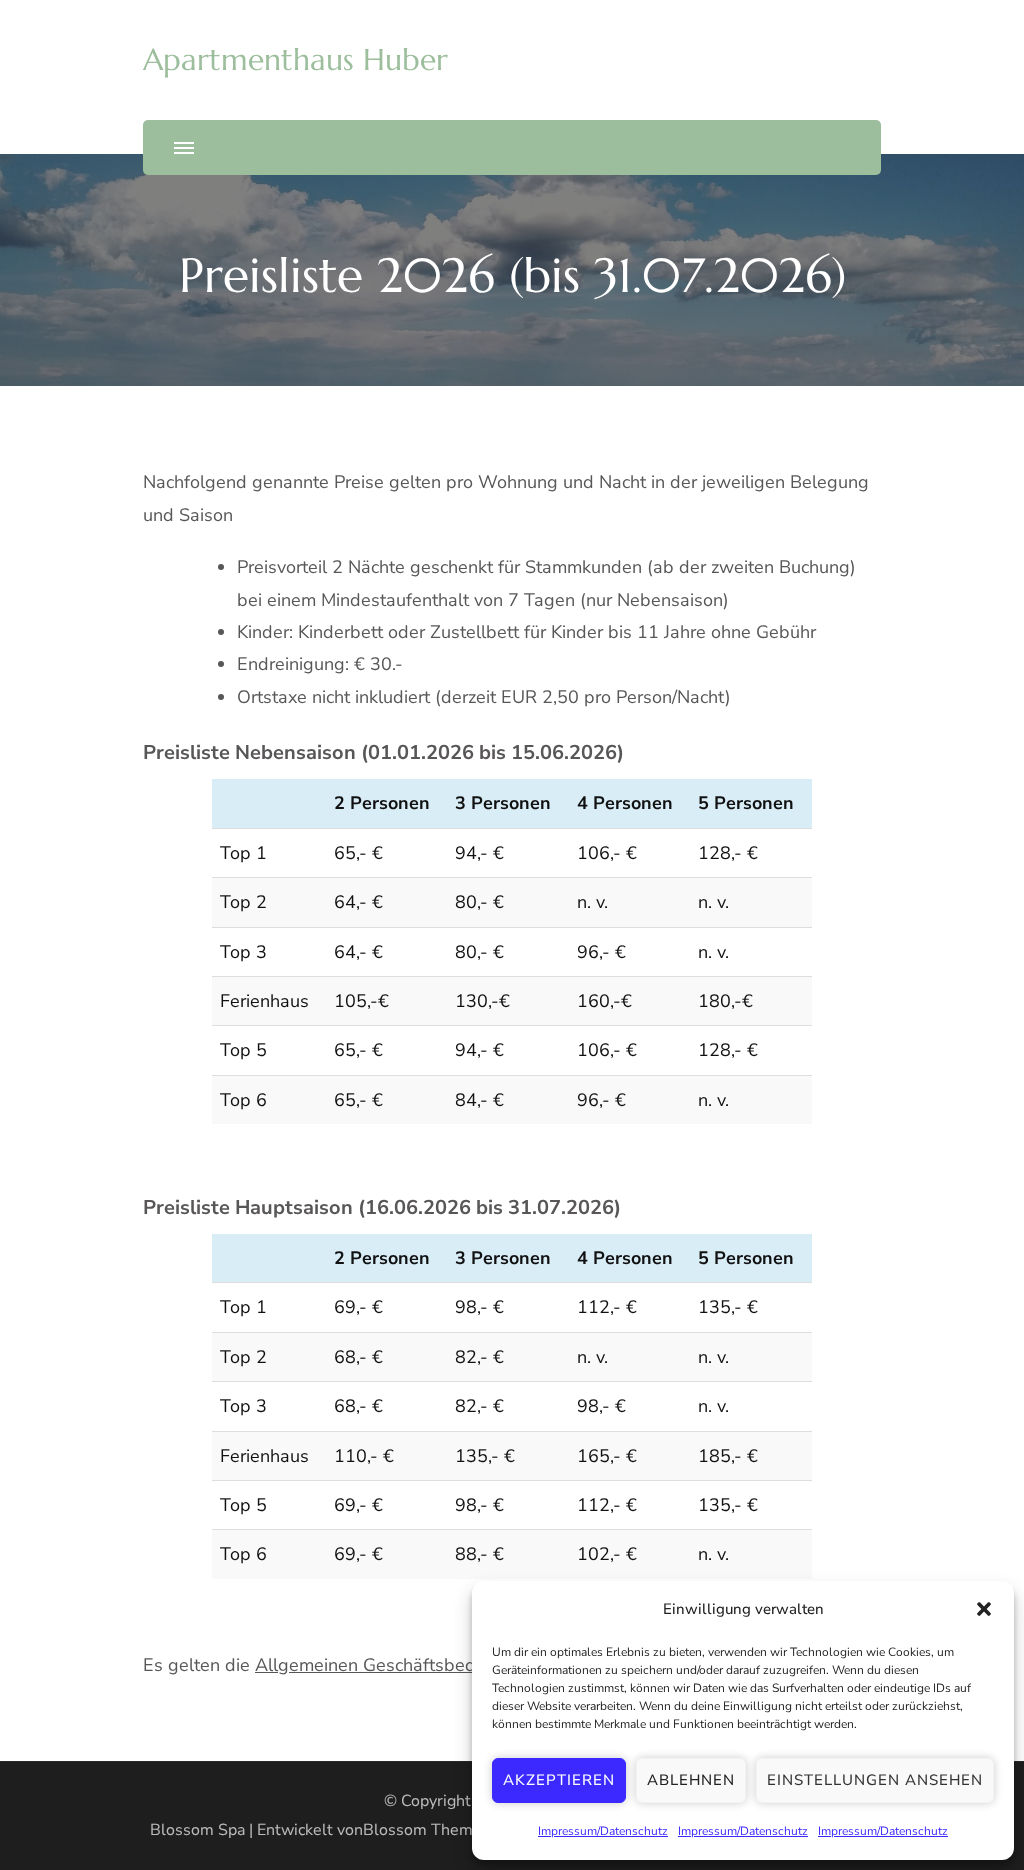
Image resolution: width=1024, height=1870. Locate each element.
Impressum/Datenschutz (603, 1831)
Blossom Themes (426, 1830)
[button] (984, 1609)
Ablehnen (691, 1780)
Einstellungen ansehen (875, 1780)
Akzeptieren (559, 1780)
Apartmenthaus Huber (295, 59)
